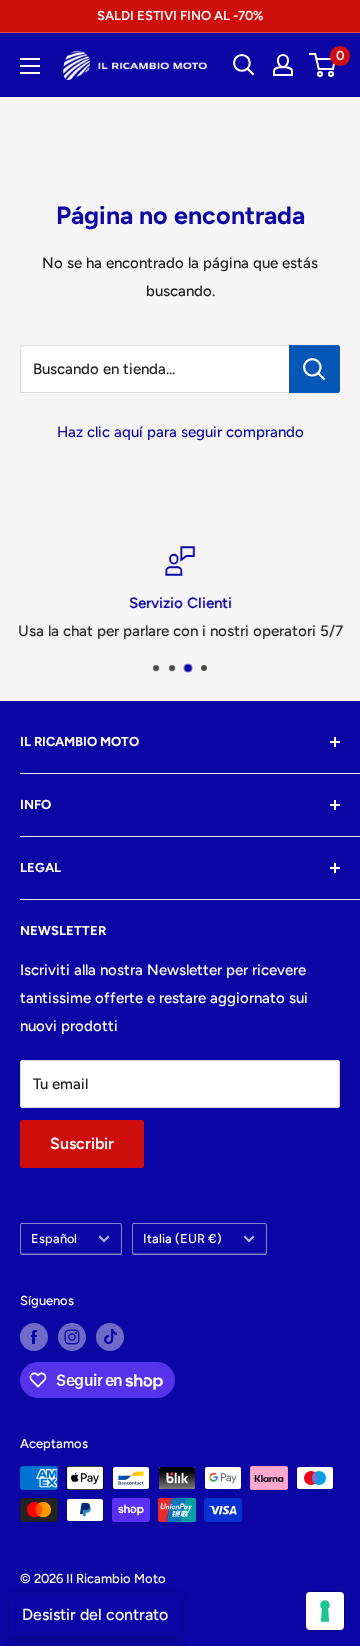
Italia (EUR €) (182, 1238)
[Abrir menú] (30, 66)
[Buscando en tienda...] (314, 369)
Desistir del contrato (95, 1614)
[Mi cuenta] (283, 65)
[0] (323, 65)
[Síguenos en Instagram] (72, 1337)
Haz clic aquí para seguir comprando (180, 432)
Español (54, 1238)
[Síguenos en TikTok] (110, 1337)
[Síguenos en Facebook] (34, 1337)
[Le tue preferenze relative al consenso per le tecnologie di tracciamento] (325, 1611)
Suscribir (82, 1143)
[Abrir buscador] (244, 65)
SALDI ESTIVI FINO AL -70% (180, 15)
